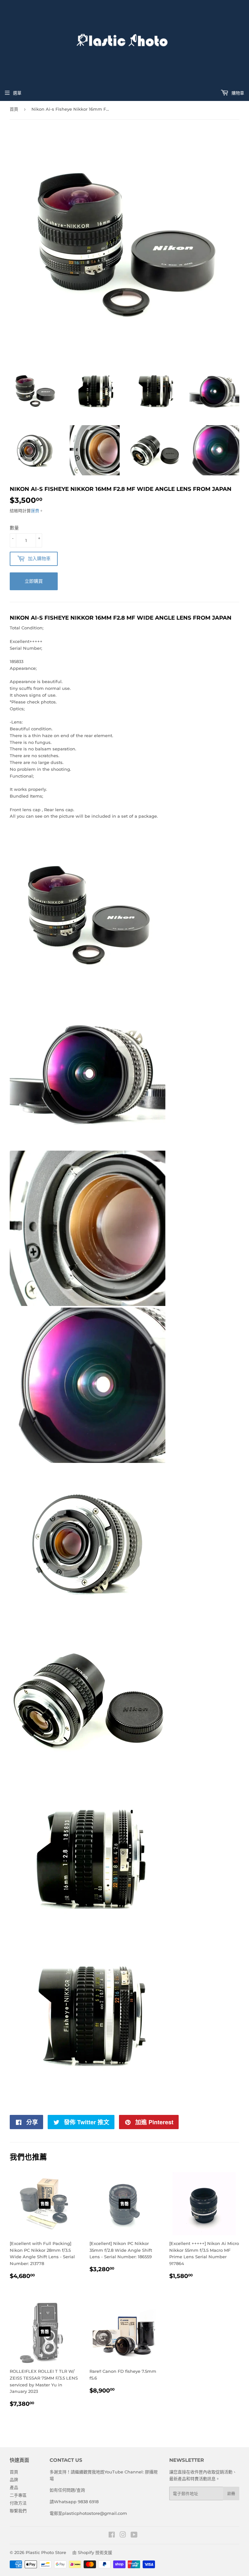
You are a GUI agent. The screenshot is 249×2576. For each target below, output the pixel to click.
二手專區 (18, 2495)
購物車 (237, 93)
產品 (14, 2487)
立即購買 (34, 581)
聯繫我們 (18, 2511)
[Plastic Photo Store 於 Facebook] (112, 2536)
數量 (14, 528)
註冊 (231, 2494)
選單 (17, 93)
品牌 (14, 2480)
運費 (35, 511)
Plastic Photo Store (46, 2552)
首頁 (14, 109)
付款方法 (18, 2503)
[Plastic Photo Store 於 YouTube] (134, 2536)
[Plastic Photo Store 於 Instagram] (123, 2536)
